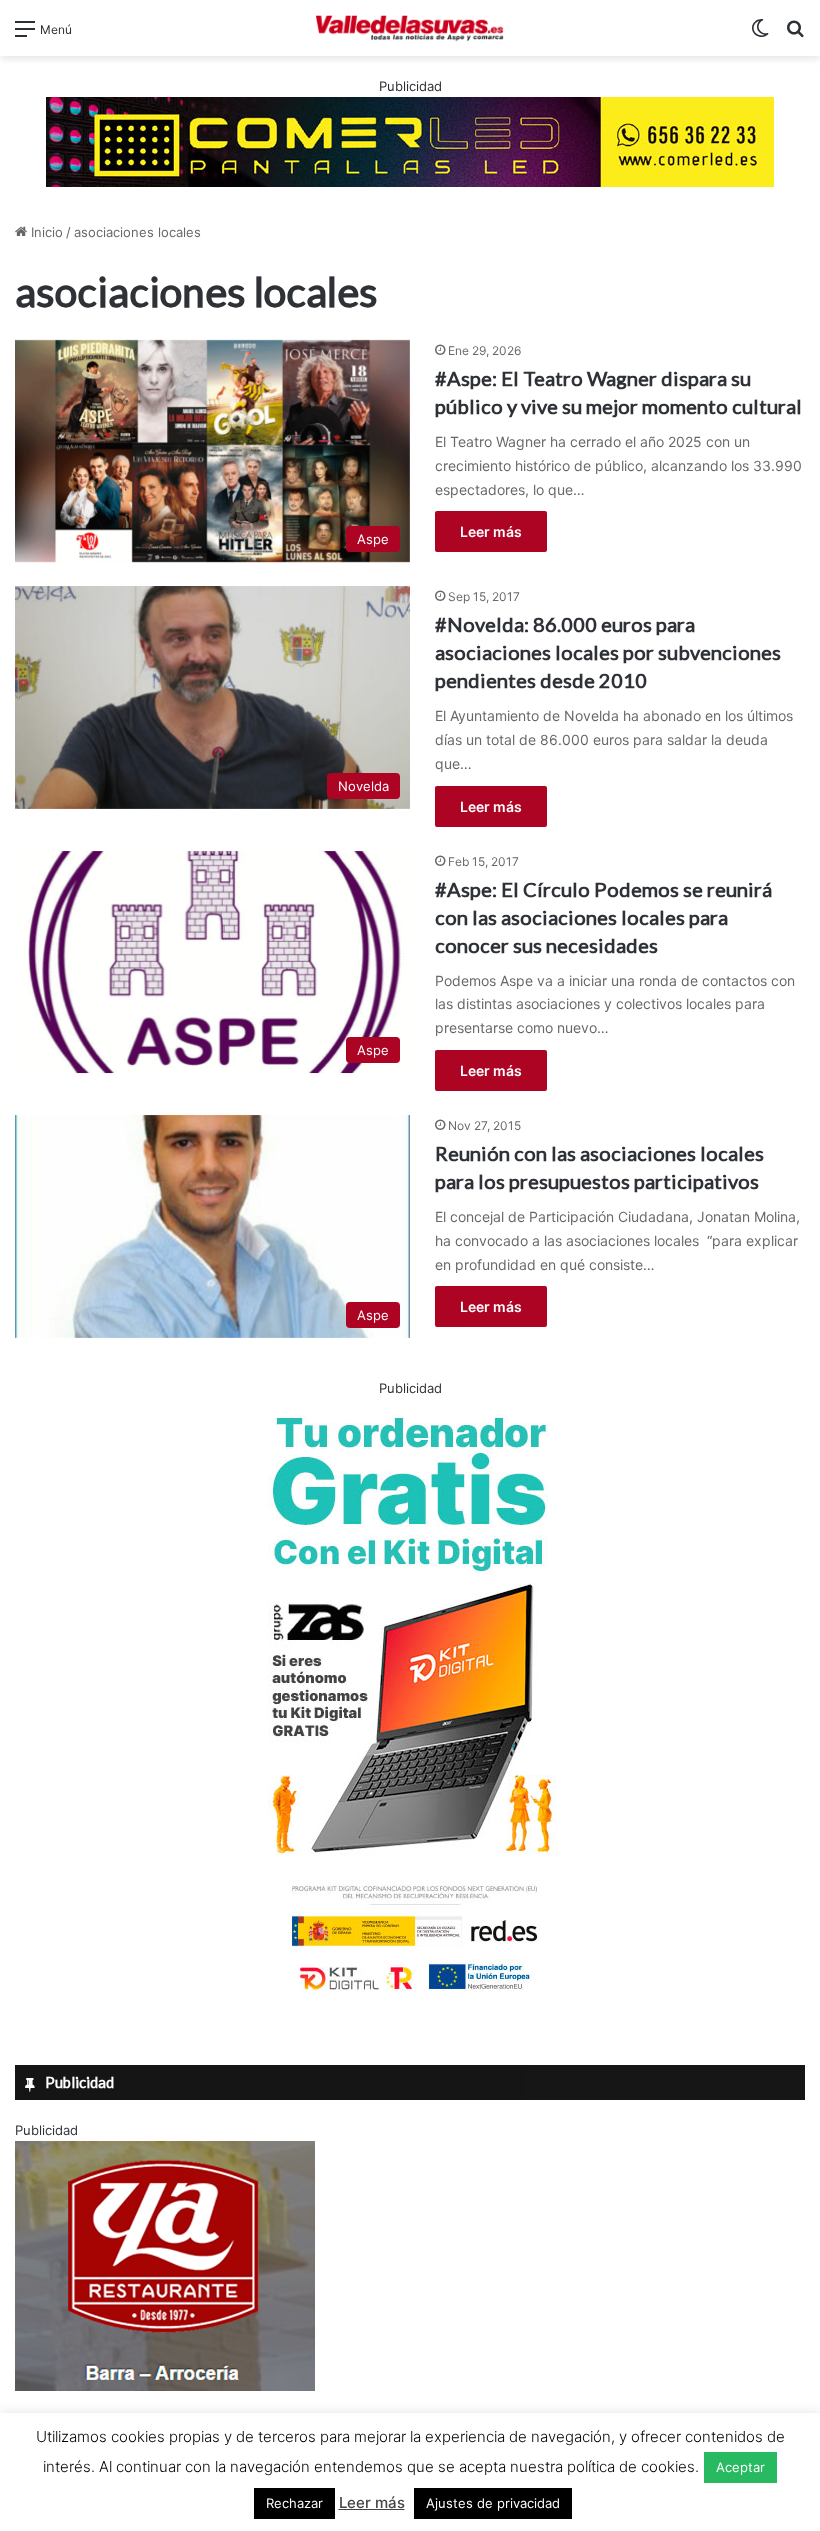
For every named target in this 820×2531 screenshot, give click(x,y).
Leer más (491, 531)
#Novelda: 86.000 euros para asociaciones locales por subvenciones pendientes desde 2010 (608, 652)
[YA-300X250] (165, 2386)
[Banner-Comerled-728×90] (410, 140)
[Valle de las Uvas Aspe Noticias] (410, 28)
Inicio (45, 232)
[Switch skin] (760, 35)
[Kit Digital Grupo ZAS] (410, 1994)
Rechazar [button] (294, 2503)
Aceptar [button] (740, 2467)
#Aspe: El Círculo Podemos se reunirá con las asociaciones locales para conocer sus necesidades (603, 917)
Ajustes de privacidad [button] (493, 2503)
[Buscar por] (795, 35)
